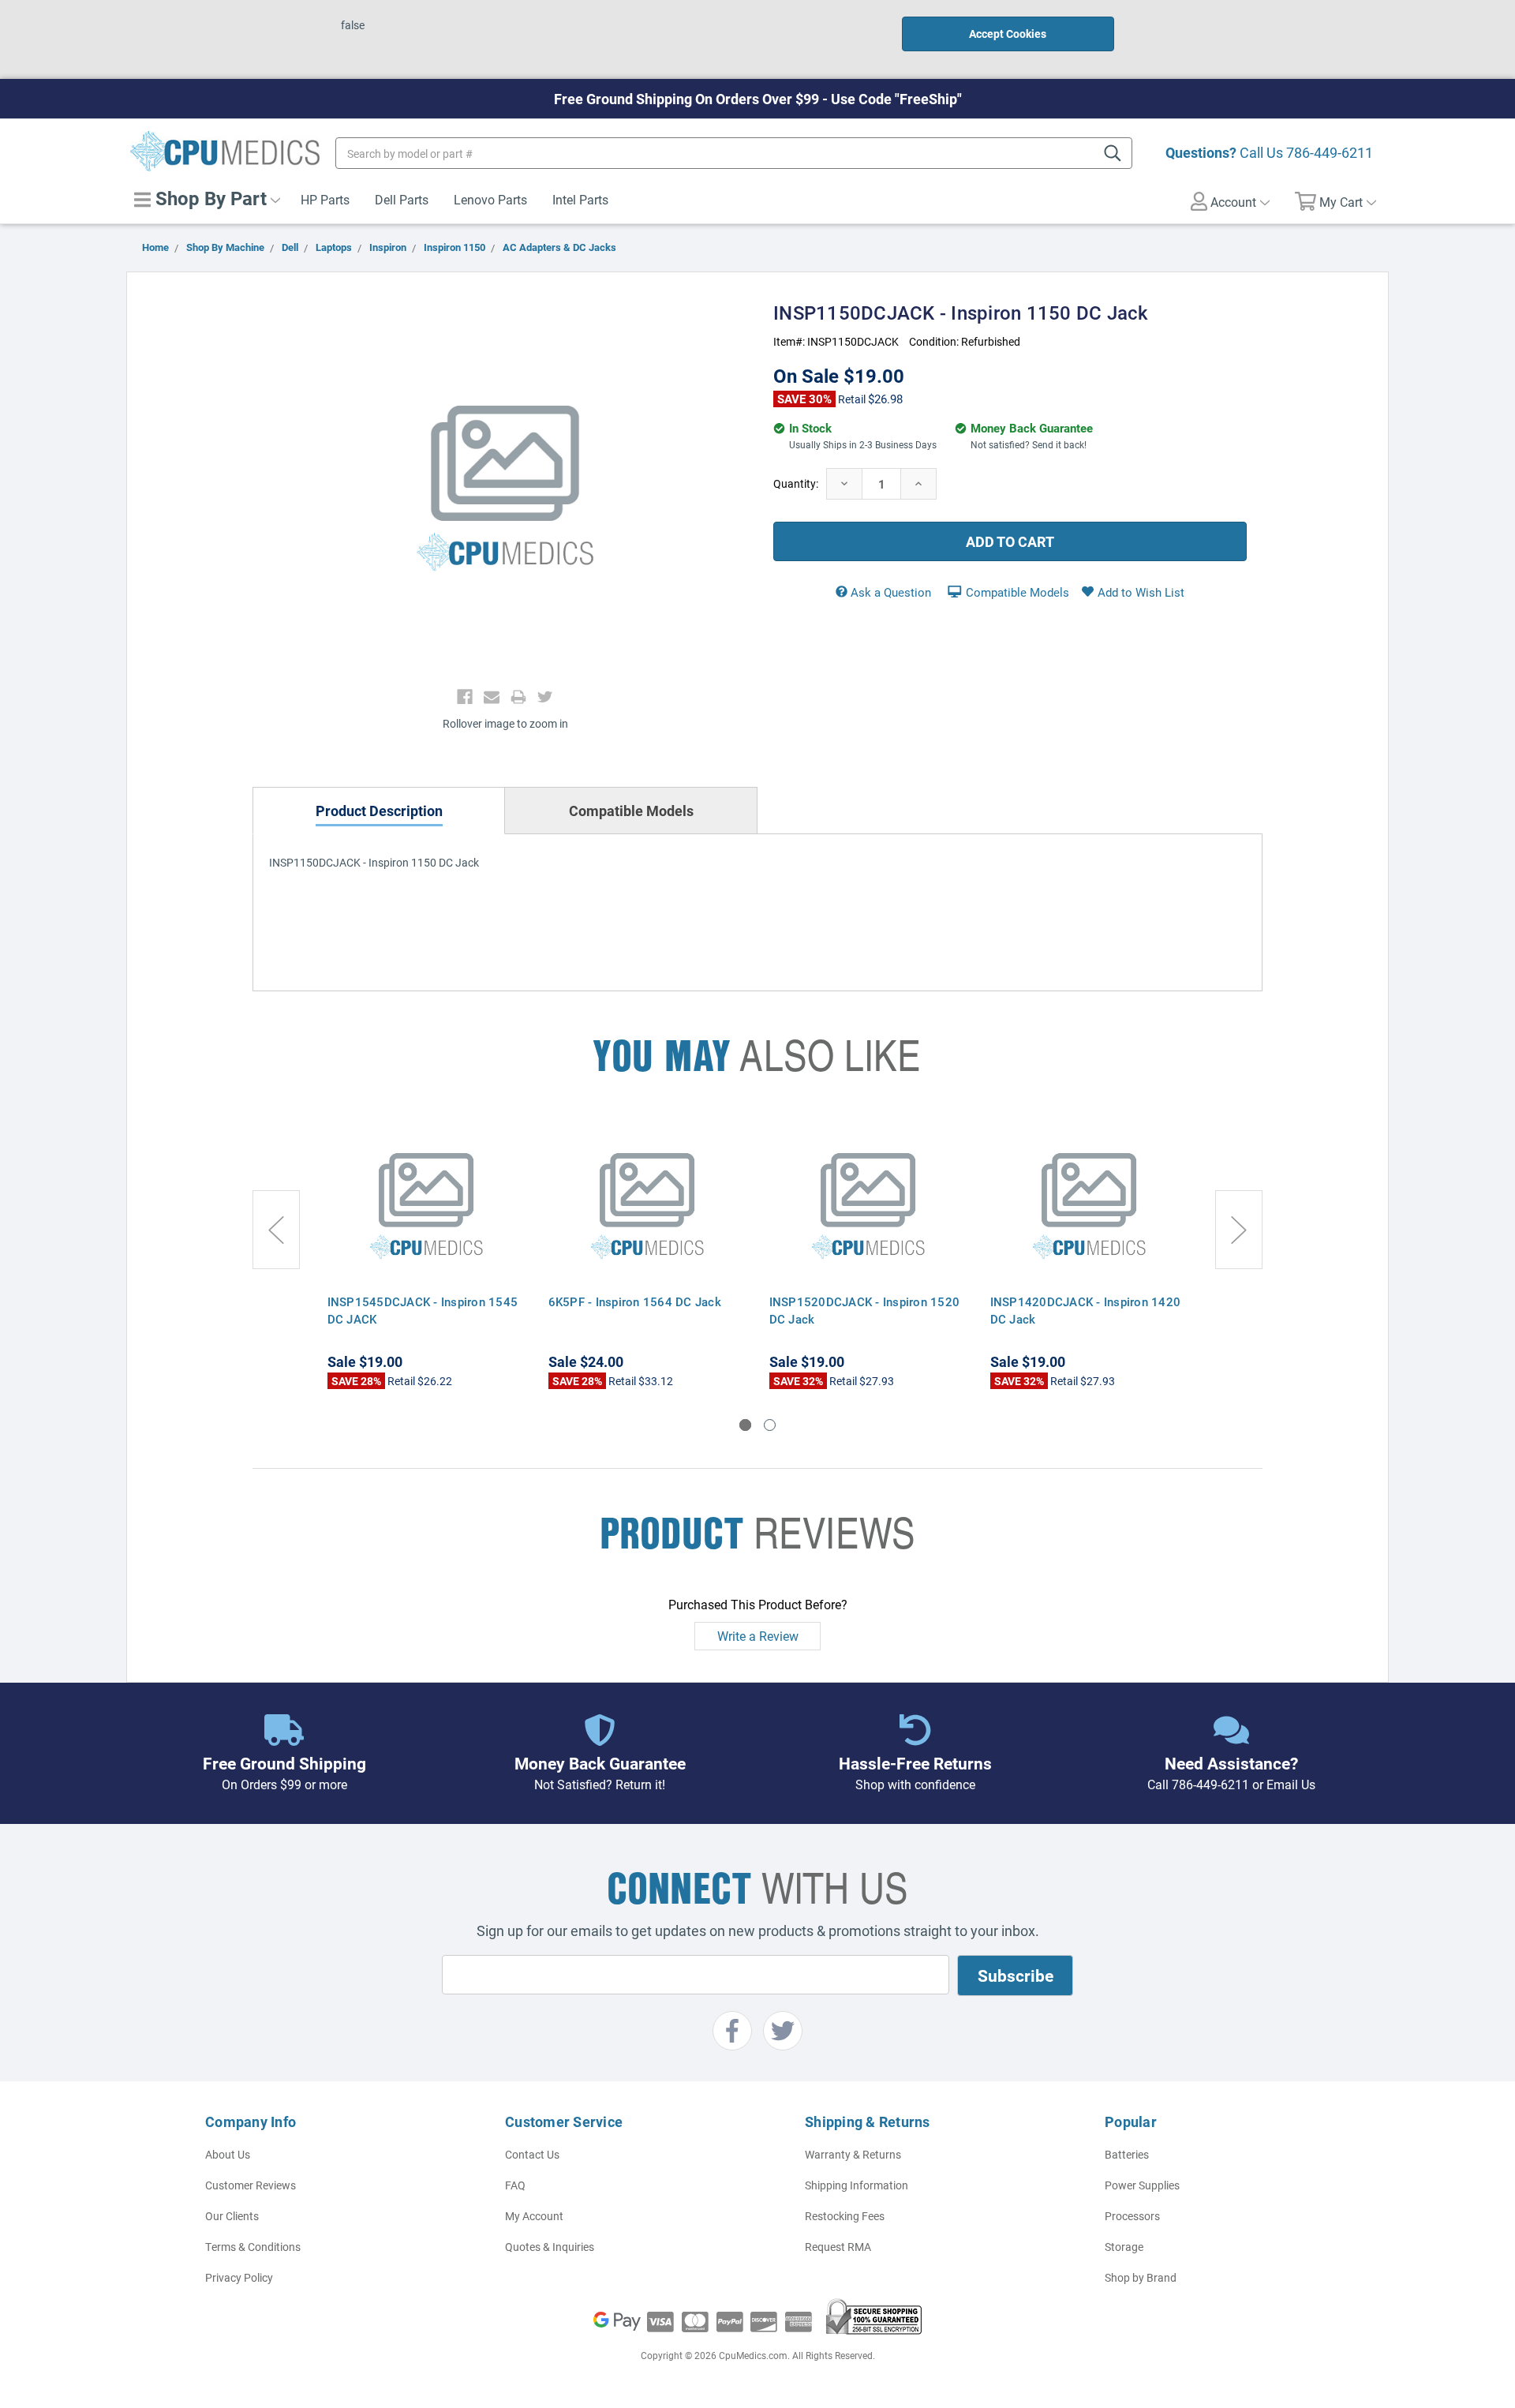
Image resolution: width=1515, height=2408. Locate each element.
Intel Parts (580, 199)
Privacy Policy (239, 2277)
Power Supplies (1142, 2185)
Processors (1132, 2216)
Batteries (1127, 2154)
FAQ (515, 2185)
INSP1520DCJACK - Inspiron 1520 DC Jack (865, 1310)
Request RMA (838, 2247)
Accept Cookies (1008, 34)
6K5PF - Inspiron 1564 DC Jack (635, 1301)
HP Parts (325, 199)
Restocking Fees (845, 2216)
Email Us (1291, 1784)
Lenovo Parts (490, 199)
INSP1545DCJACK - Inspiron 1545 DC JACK (423, 1310)
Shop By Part (209, 198)
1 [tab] (745, 1425)
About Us (228, 2154)
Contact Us (532, 2154)
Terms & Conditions (253, 2247)
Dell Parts (402, 199)
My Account (534, 2216)
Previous (276, 1230)
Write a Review (758, 1636)
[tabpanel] (426, 1253)
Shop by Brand (1141, 2277)
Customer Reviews (251, 2185)
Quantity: (796, 483)
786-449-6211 (1330, 152)
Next (1239, 1230)
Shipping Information (857, 2185)
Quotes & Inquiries (550, 2247)
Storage (1124, 2247)
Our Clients (232, 2216)
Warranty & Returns (853, 2154)
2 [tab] (770, 1425)
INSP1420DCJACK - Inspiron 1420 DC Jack (1086, 1310)
